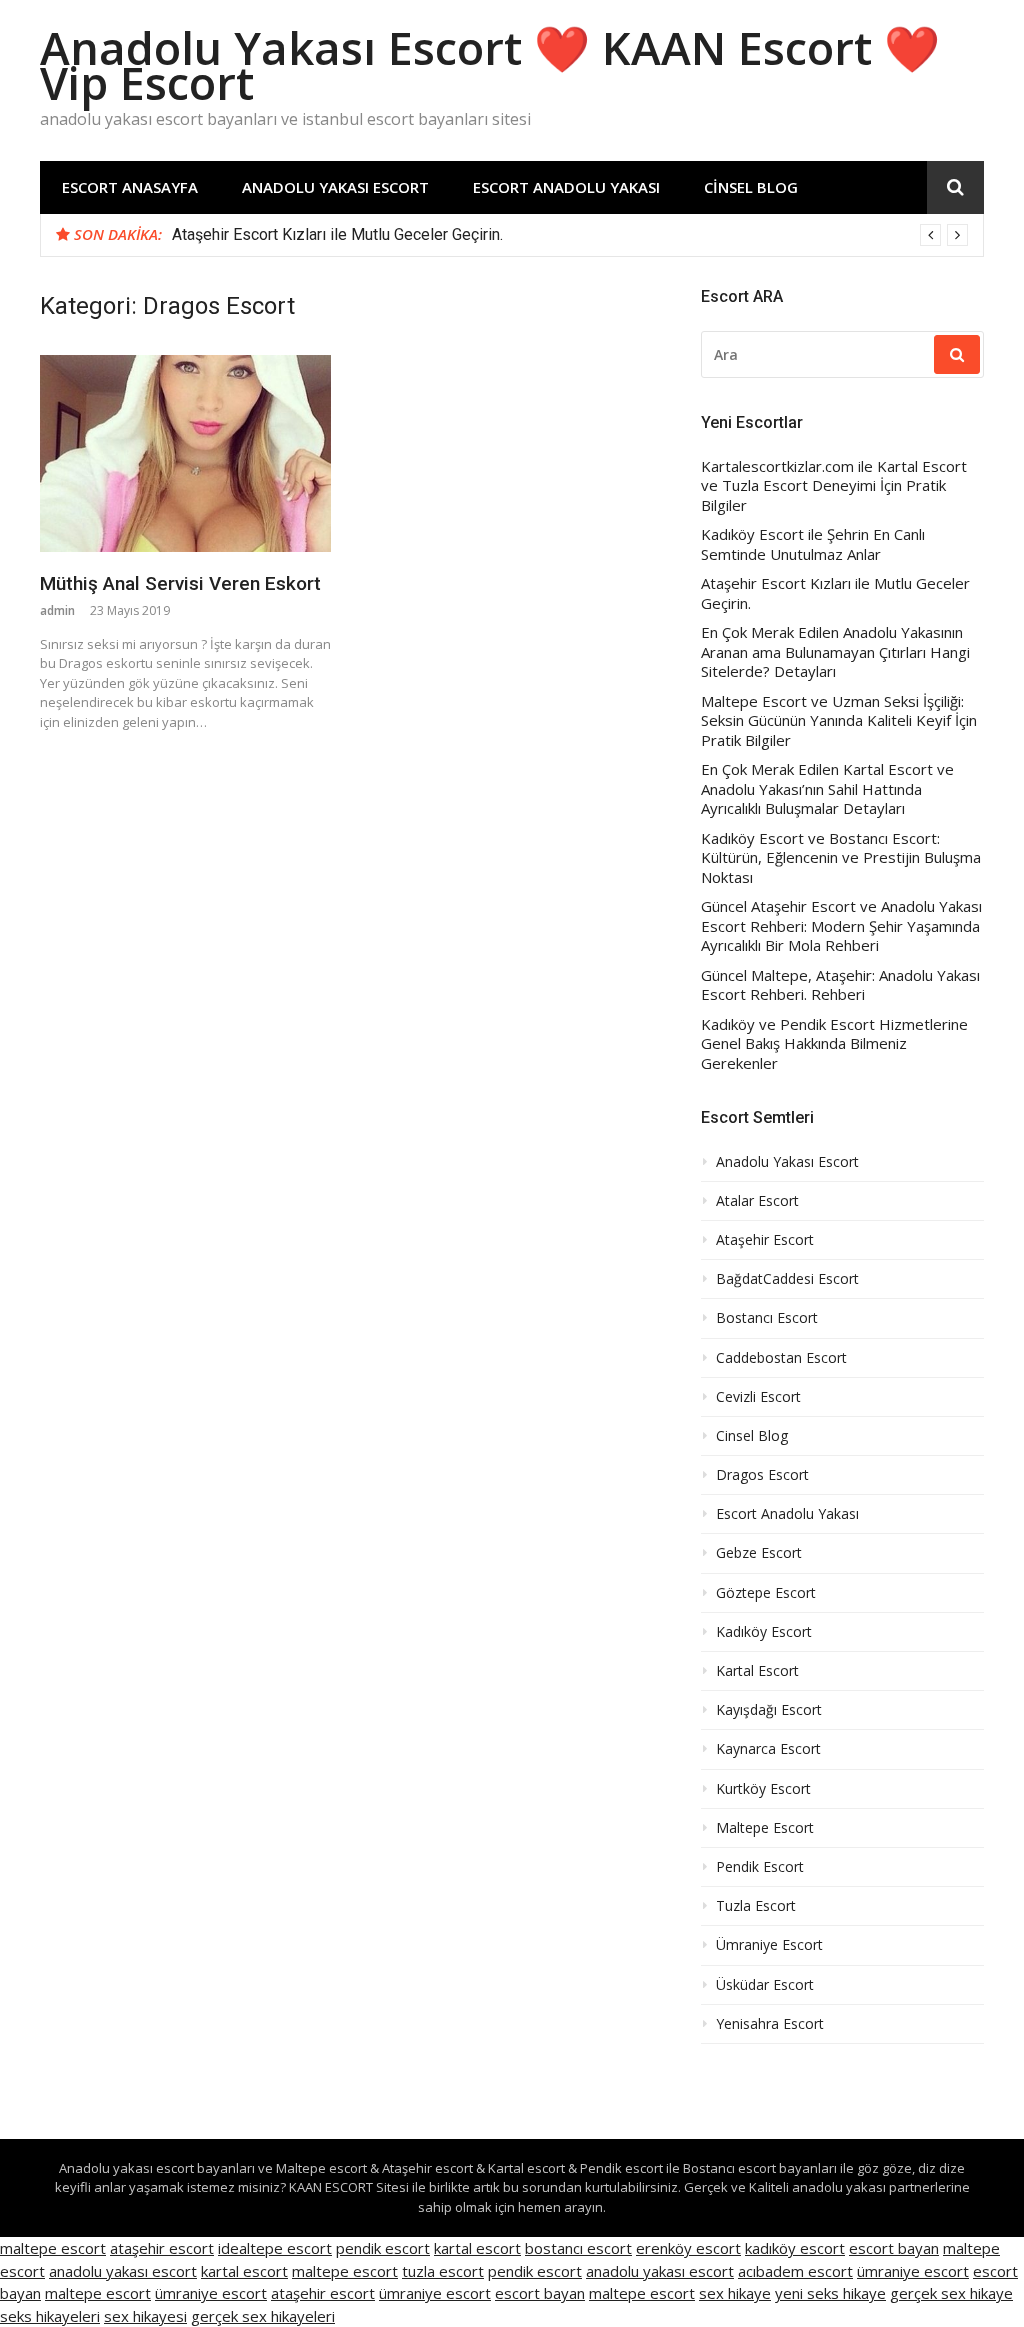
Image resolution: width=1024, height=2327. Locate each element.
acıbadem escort (795, 2271)
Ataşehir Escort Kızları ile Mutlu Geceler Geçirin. (337, 234)
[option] (570, 235)
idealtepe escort (275, 2248)
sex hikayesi (145, 2316)
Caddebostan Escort (781, 1358)
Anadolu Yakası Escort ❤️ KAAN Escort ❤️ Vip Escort (490, 65)
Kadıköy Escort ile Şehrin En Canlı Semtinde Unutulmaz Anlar (813, 544)
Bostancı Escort (767, 1318)
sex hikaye (735, 2293)
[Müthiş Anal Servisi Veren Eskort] (185, 453)
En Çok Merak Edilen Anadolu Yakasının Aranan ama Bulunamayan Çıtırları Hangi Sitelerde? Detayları (835, 652)
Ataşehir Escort (765, 1240)
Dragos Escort (762, 1475)
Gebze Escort (759, 1553)
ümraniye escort (913, 2271)
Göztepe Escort (766, 1593)
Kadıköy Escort (764, 1632)
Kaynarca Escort (768, 1749)
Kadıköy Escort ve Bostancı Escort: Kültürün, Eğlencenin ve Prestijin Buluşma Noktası (841, 858)
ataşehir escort (162, 2248)
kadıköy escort (795, 2248)
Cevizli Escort (758, 1397)
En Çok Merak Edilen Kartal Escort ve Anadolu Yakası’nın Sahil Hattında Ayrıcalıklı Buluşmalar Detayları (827, 789)
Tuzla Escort (756, 1906)
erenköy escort (688, 2248)
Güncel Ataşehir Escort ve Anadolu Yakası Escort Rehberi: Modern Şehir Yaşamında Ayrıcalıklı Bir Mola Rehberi (841, 926)
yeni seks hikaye (830, 2293)
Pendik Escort (760, 1867)
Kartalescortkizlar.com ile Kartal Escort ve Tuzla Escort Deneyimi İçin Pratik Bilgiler (834, 486)
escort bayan (894, 2248)
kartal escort (477, 2248)
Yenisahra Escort (770, 2024)
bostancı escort (578, 2248)
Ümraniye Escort (769, 1945)
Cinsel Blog (751, 187)
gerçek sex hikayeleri (263, 2316)
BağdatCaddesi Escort (787, 1279)
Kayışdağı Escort (769, 1710)
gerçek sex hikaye (951, 2293)
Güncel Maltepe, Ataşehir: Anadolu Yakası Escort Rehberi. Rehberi (840, 985)
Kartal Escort (757, 1671)
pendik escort (383, 2248)
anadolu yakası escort (123, 2271)
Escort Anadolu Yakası (566, 187)
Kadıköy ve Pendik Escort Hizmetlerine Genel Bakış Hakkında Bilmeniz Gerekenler (834, 1044)
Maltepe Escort (765, 1828)
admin (57, 610)
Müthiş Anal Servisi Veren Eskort (180, 583)
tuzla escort (443, 2271)
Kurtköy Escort (763, 1789)
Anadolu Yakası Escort (335, 187)
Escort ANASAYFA (130, 187)
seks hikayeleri (50, 2316)
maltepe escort (53, 2248)
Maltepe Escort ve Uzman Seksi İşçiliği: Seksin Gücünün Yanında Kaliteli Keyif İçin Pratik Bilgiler (839, 721)
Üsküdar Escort (765, 1985)
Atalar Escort (757, 1201)
